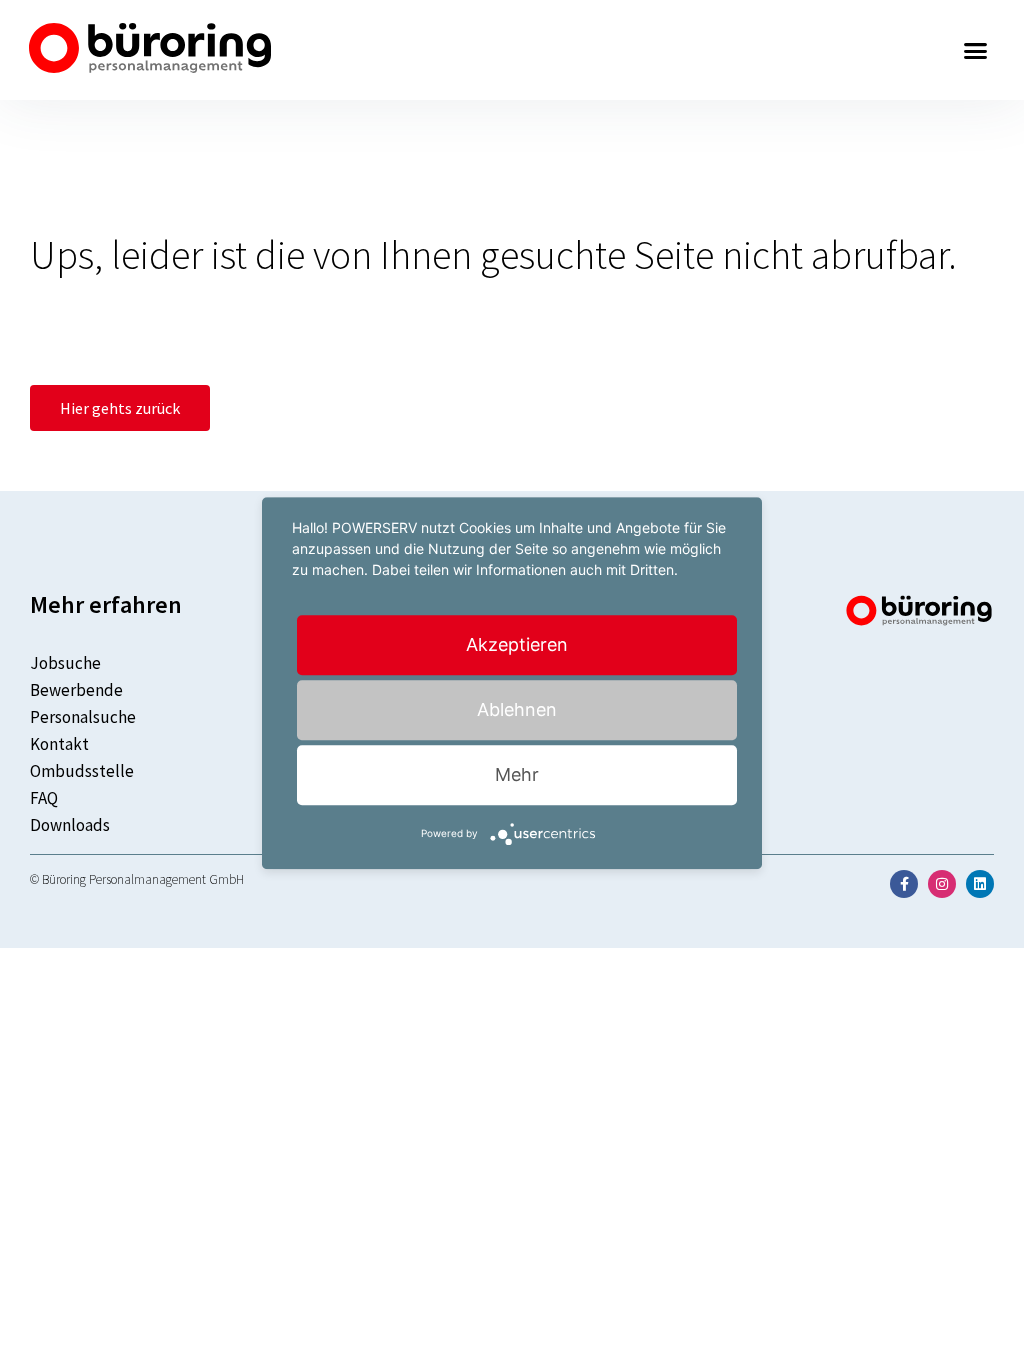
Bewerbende (76, 690)
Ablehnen (517, 709)
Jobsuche (65, 663)
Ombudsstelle (82, 771)
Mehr (517, 774)
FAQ (44, 798)
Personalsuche (83, 717)
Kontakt (59, 744)
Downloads (70, 825)
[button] (976, 50)
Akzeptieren (517, 644)
